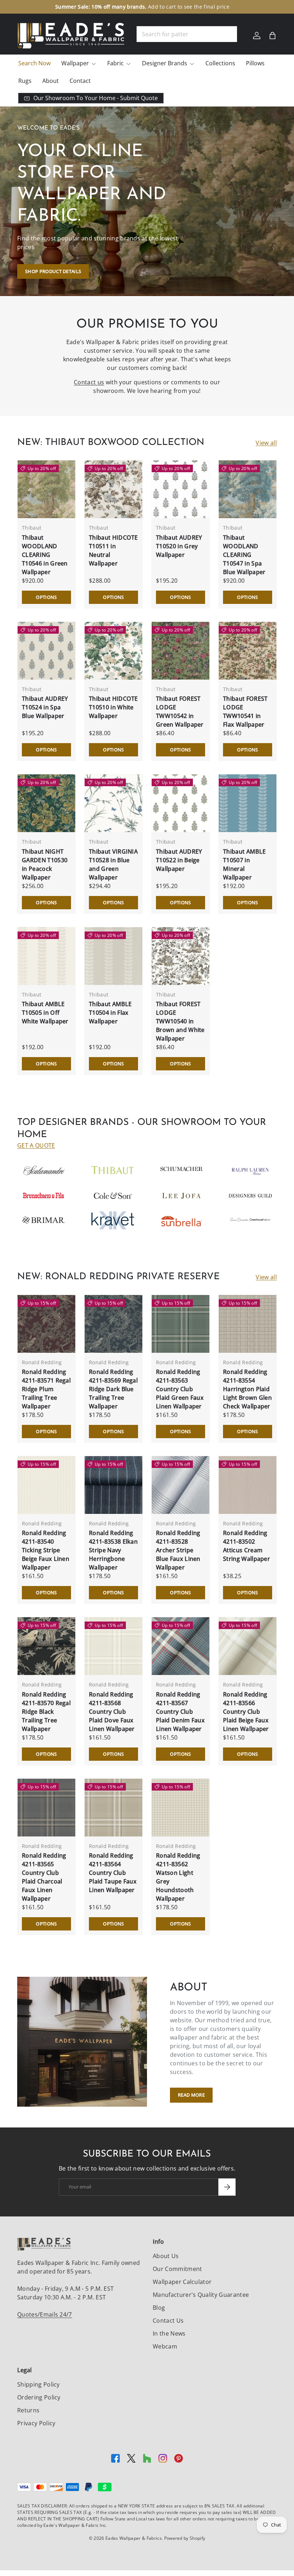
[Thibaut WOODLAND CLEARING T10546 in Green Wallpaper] (46, 489)
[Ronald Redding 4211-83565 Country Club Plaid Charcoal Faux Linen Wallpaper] (46, 1808)
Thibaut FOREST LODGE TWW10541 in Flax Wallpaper (245, 712)
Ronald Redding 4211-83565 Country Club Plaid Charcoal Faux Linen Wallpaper (44, 1877)
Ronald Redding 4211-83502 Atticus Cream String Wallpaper (246, 1546)
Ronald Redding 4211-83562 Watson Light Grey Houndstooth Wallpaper (178, 1877)
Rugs (25, 81)
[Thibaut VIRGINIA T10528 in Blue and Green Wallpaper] (113, 803)
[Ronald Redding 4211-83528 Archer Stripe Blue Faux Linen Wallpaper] (181, 1485)
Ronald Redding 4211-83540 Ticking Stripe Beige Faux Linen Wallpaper (46, 1550)
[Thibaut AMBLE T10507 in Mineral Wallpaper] (248, 803)
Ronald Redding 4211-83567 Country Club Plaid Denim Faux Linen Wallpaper (180, 1712)
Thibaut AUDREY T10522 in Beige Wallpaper (179, 860)
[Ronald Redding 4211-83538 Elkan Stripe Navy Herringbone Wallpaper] (113, 1485)
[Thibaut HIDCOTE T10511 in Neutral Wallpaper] (113, 489)
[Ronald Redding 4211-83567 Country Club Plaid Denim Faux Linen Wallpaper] (181, 1646)
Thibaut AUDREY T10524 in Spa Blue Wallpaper (45, 707)
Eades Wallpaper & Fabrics (134, 2538)
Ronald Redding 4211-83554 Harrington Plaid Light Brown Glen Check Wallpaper (247, 1389)
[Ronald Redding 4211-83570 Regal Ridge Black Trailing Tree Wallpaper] (46, 1646)
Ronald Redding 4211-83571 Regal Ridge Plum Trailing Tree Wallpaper (46, 1389)
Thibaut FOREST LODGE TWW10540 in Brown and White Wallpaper (180, 1021)
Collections (220, 63)
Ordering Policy (39, 2397)
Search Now (34, 63)
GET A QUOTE (36, 1145)
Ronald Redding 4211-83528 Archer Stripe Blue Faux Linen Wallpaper (178, 1550)
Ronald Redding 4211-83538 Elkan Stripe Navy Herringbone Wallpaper (113, 1550)
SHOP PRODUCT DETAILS (53, 271)
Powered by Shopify (185, 2538)
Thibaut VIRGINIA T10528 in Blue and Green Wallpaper (113, 864)
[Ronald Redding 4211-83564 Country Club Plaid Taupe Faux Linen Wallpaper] (113, 1808)
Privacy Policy (36, 2423)
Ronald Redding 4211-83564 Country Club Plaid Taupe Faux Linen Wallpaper (113, 1873)
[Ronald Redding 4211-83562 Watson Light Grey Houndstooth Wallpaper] (181, 1808)
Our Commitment (177, 2269)
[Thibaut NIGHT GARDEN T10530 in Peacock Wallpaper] (46, 803)
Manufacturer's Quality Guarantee (201, 2295)
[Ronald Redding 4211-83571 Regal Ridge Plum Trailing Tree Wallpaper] (46, 1324)
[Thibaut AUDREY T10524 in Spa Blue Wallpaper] (46, 651)
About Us (166, 2256)
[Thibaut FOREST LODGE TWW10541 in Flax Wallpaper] (248, 651)
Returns (28, 2410)
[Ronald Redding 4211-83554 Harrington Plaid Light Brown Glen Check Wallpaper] (248, 1324)
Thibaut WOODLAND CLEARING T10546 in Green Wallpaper (45, 555)
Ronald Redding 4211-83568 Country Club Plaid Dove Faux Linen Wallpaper (112, 1712)
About (51, 81)
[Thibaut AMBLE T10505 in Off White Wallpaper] (46, 956)
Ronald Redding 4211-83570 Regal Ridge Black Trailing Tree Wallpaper (46, 1712)
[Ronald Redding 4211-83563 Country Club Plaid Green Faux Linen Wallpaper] (181, 1324)
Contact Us (168, 2321)
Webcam (165, 2346)
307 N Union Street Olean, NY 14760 (110, 7)
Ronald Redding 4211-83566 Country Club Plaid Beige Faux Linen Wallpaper (246, 1712)
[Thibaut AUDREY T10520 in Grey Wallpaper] (181, 489)
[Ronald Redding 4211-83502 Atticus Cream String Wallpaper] (248, 1485)
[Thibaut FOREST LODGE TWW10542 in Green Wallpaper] (181, 651)
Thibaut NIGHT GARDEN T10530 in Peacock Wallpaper (45, 864)
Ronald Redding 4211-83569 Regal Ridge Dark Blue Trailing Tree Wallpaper (113, 1389)
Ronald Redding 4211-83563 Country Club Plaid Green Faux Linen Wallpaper (180, 1389)
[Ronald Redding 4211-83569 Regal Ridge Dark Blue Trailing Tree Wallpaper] (113, 1324)
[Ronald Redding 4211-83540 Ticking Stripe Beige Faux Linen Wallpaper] (46, 1485)
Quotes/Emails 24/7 (45, 2314)
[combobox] (187, 34)
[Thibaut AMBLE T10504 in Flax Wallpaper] (113, 956)
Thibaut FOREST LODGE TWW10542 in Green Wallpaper (180, 712)
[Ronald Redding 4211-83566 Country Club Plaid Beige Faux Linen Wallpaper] (248, 1646)
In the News (169, 2333)
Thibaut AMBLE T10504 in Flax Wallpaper (110, 1013)
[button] (272, 36)
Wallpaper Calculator (182, 2282)
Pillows (255, 63)
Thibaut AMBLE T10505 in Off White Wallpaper (45, 1013)
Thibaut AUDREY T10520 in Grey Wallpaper (179, 546)
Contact (80, 81)
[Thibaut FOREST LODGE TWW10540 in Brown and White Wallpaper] (181, 956)
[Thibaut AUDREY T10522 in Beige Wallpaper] (181, 803)
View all (266, 443)
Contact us (89, 382)
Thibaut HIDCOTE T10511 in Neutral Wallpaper (113, 550)
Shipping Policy (39, 2384)
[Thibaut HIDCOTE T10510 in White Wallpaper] (113, 651)
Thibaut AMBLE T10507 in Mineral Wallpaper (244, 864)
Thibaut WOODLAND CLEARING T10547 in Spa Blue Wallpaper (244, 555)
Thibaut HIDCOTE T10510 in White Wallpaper (113, 707)
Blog (159, 2308)
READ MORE (191, 2095)
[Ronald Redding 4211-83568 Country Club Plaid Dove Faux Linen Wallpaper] (113, 1646)
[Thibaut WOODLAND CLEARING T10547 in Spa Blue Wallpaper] (248, 489)
